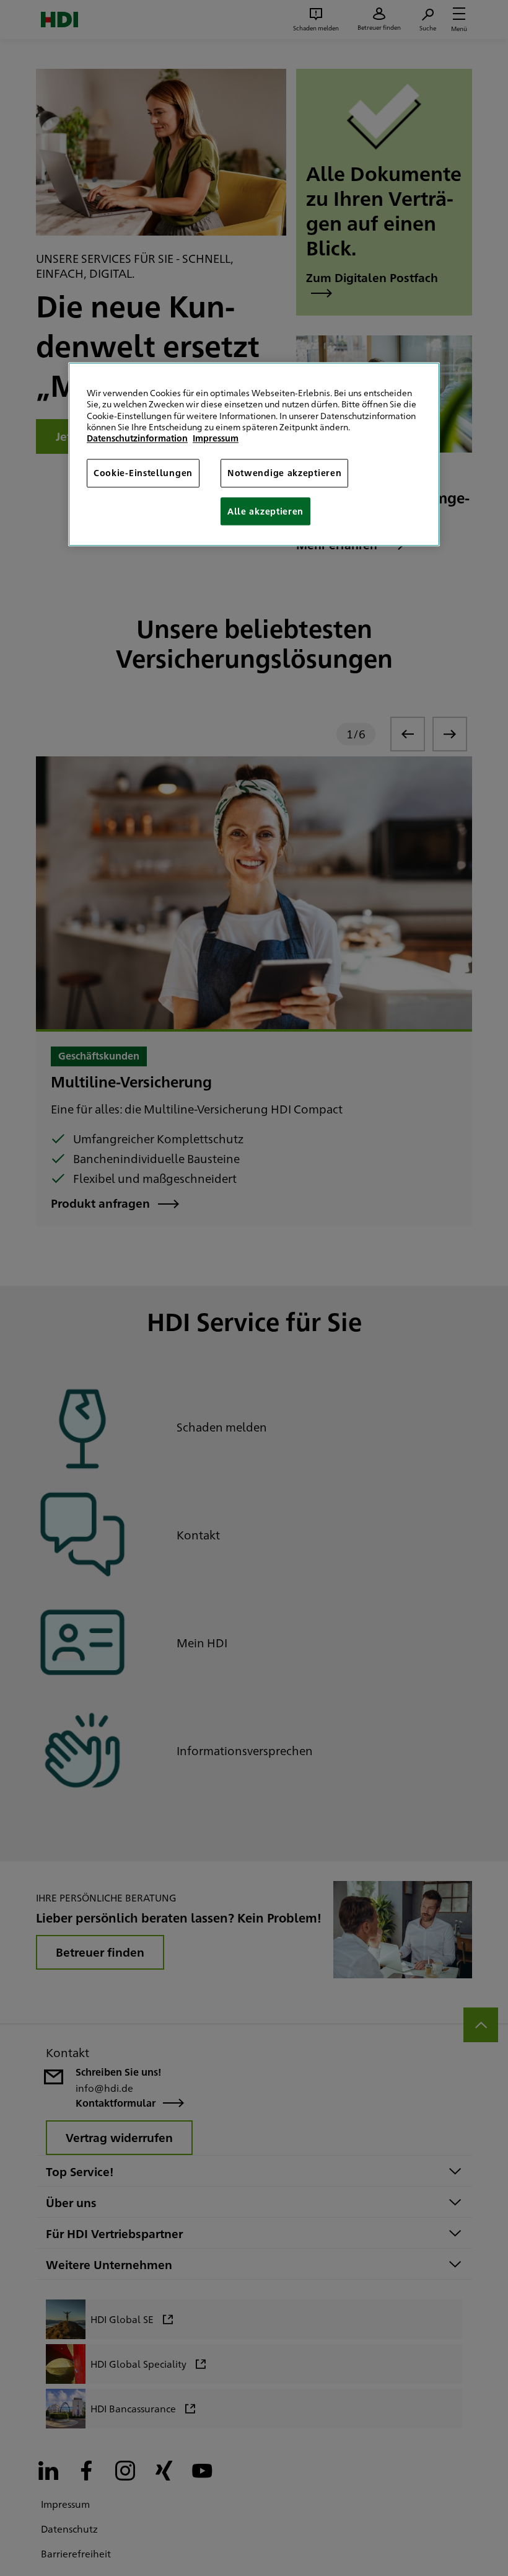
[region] (254, 455)
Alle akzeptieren (265, 511)
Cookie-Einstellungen (143, 473)
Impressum (216, 438)
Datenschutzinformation (137, 438)
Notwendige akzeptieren (284, 473)
